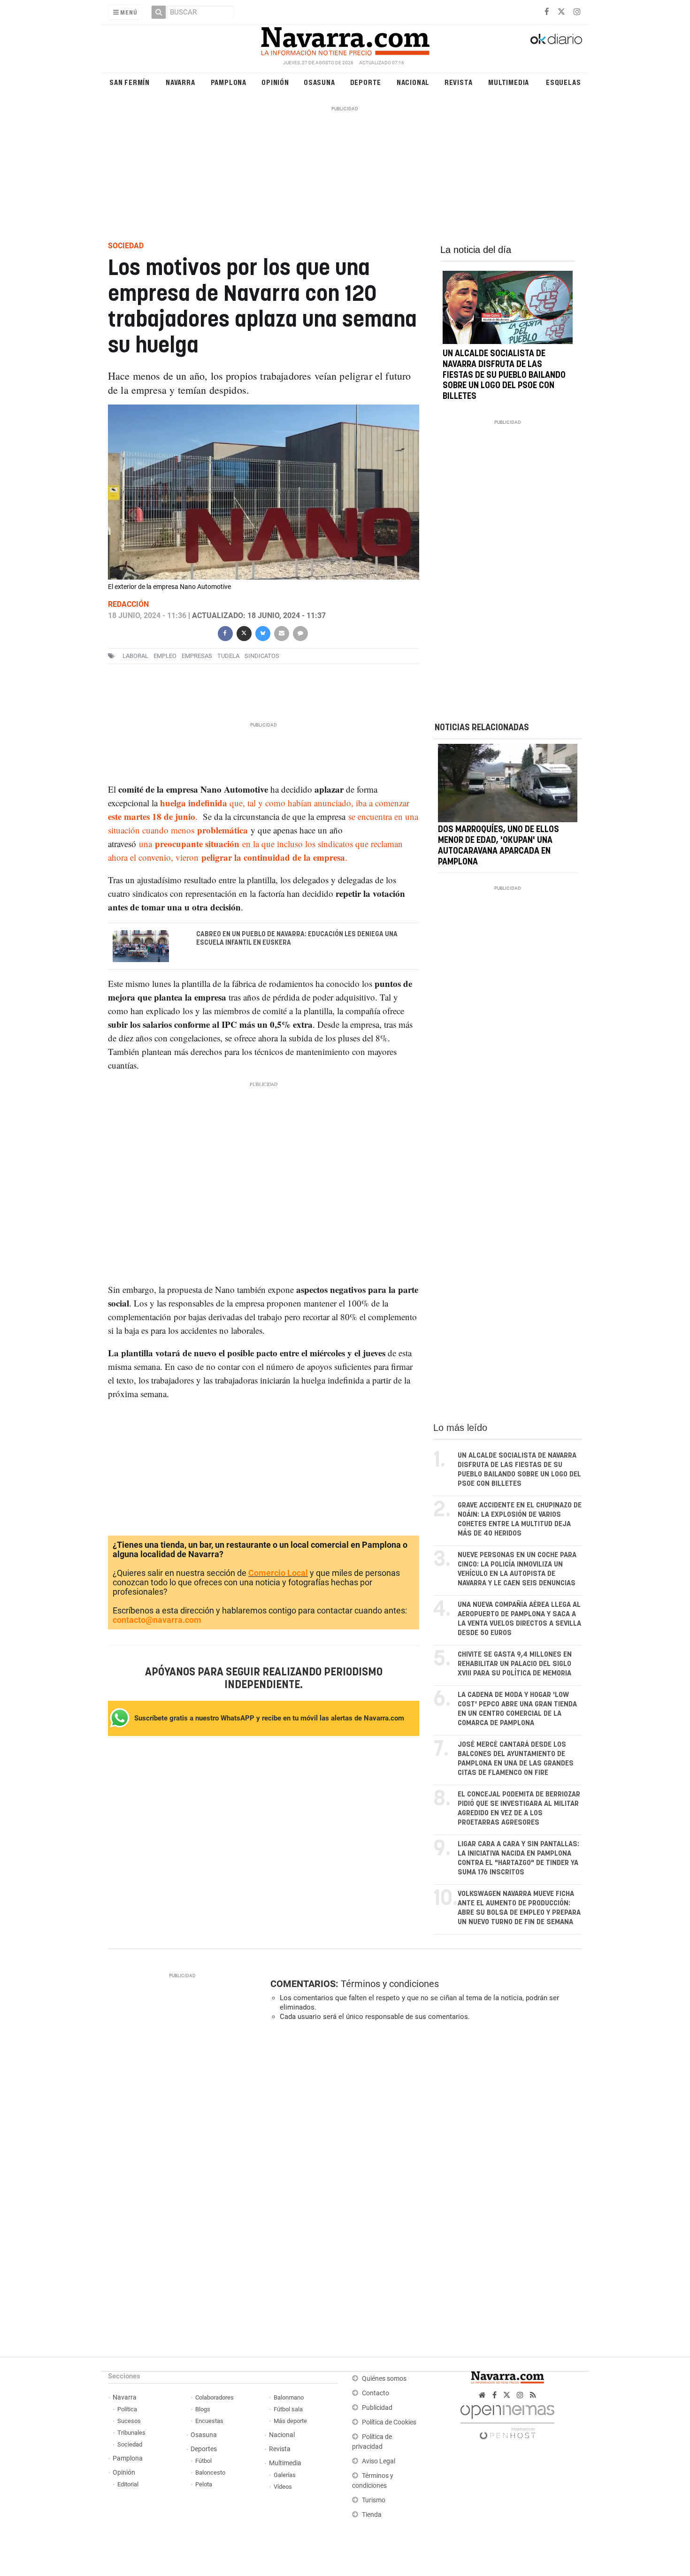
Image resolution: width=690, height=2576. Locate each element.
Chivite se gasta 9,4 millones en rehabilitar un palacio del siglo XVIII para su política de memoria (515, 1664)
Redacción (128, 604)
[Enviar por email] (281, 632)
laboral (135, 656)
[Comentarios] (300, 632)
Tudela (228, 656)
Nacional (413, 82)
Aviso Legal (379, 2461)
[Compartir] (225, 632)
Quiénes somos (384, 2379)
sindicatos (262, 656)
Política (127, 2409)
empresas (197, 656)
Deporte (366, 82)
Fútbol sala (288, 2409)
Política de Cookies (389, 2422)
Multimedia (509, 82)
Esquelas (563, 82)
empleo (165, 656)
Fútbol (203, 2461)
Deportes (204, 2449)
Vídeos (283, 2487)
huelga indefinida (194, 803)
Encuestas (209, 2421)
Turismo (374, 2500)
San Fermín (130, 82)
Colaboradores (215, 2397)
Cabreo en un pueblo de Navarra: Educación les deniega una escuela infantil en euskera (297, 939)
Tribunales (131, 2433)
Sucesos (129, 2421)
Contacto (376, 2393)
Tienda (372, 2515)
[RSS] (533, 2395)
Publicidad (377, 2408)
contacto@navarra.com (157, 1620)
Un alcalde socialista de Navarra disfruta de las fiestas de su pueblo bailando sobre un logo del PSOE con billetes (504, 375)
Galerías (285, 2475)
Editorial (128, 2484)
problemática (222, 830)
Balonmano (289, 2397)
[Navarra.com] (345, 39)
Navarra (180, 82)
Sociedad (130, 2444)
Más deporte (290, 2421)
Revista (459, 82)
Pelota (204, 2484)
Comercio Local (278, 1573)
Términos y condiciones (390, 1984)
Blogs (203, 2409)
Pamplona (229, 82)
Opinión (275, 82)
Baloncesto (210, 2473)
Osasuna (319, 82)
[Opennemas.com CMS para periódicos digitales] (507, 2420)
